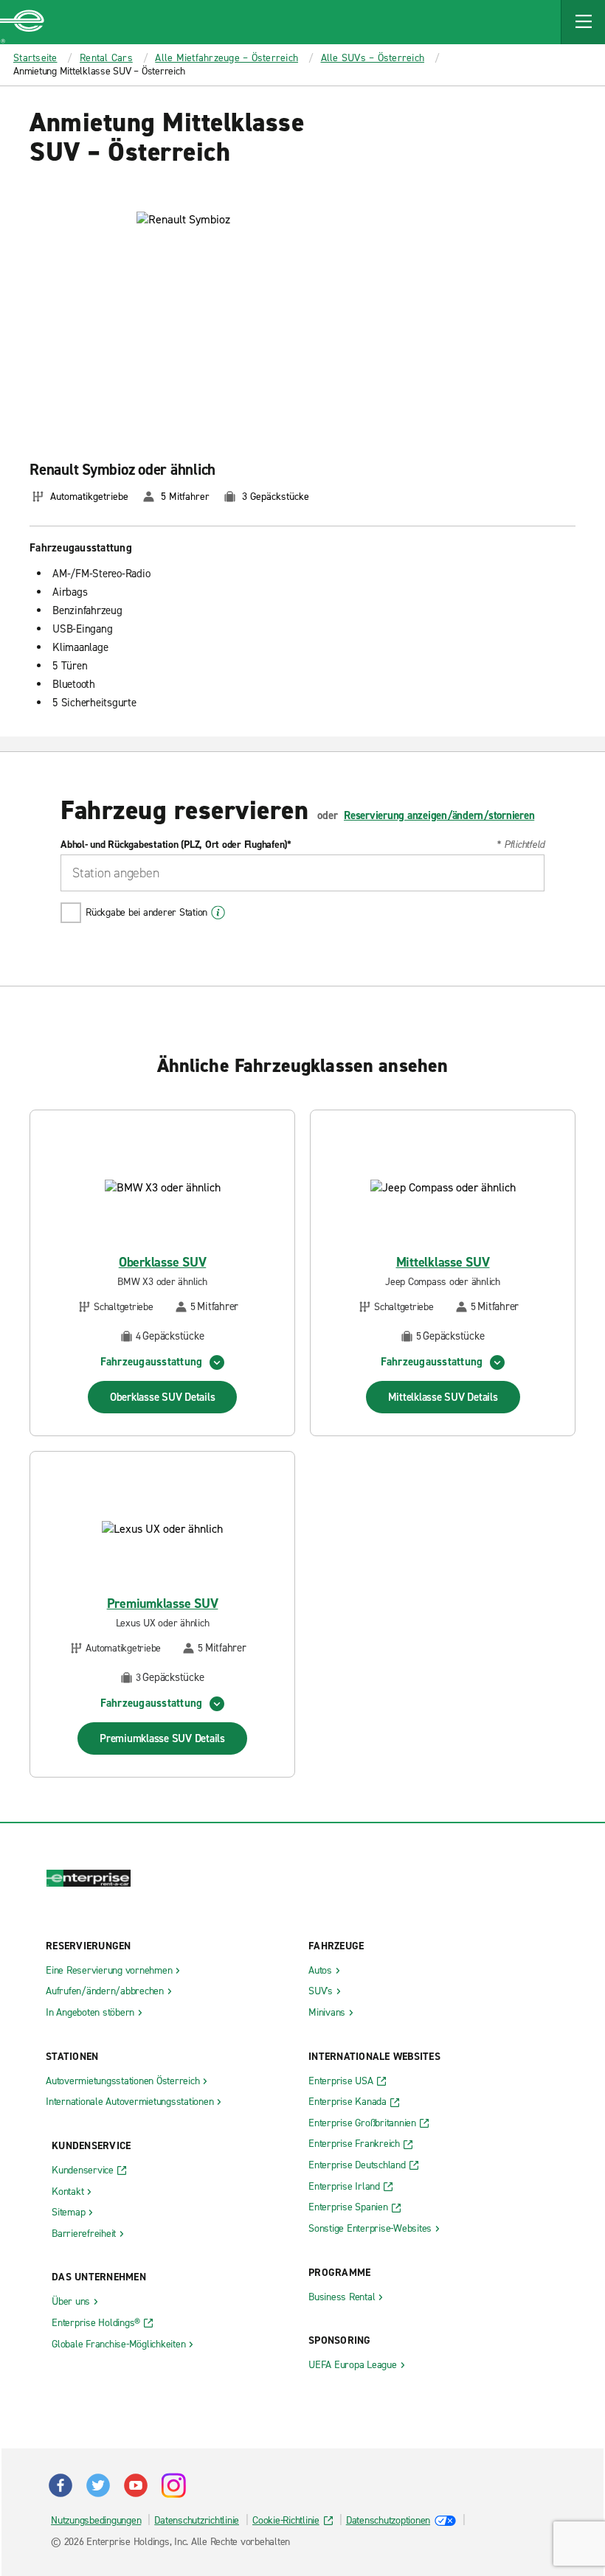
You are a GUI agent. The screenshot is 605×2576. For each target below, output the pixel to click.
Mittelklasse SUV (443, 1263)
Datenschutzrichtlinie (197, 2520)
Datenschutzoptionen (388, 2520)
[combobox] (302, 873)
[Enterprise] (22, 22)
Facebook (60, 2485)
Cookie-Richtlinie (286, 2520)
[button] (583, 22)
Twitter (98, 2485)
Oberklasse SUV (163, 1263)
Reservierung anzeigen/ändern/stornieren (439, 815)
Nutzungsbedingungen (96, 2520)
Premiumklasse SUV (163, 1604)
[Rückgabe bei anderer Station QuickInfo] (218, 913)
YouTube (136, 2485)
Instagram (173, 2485)
